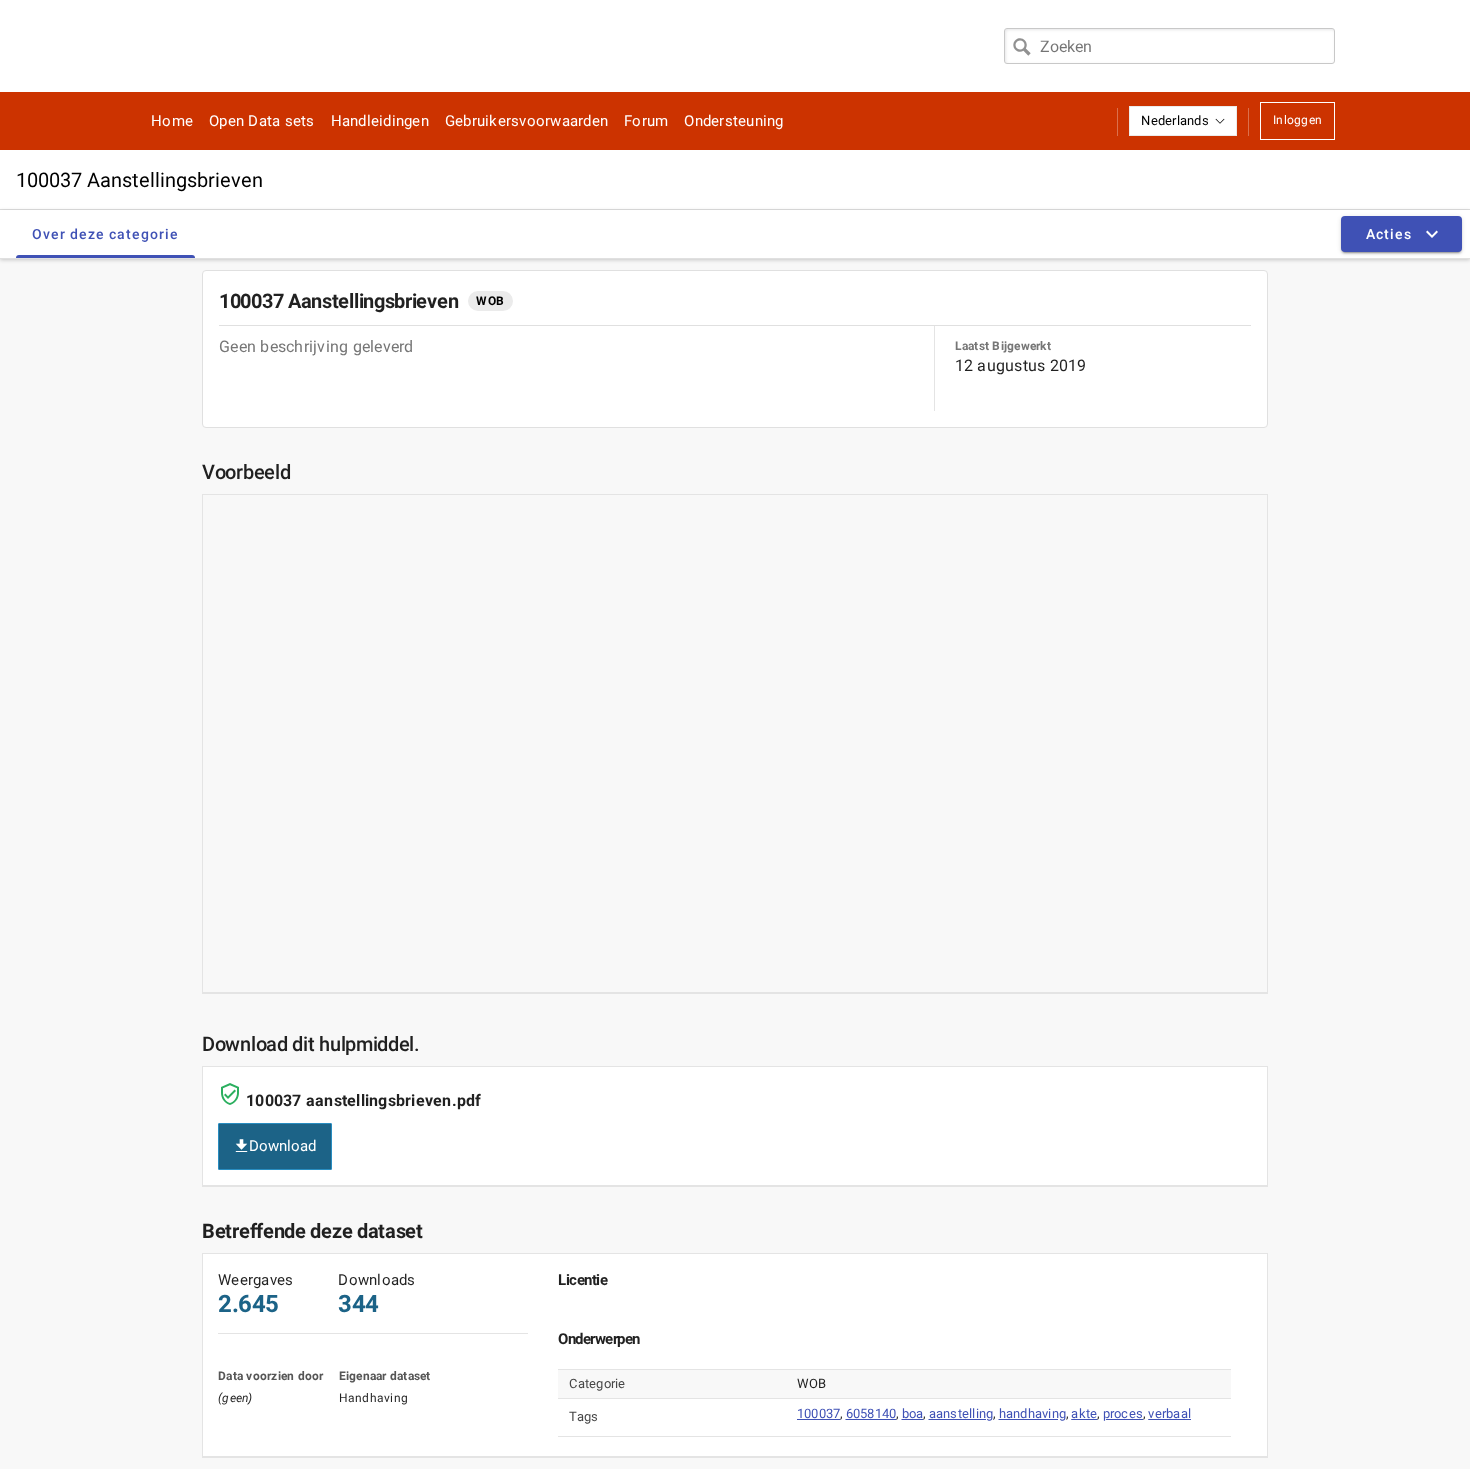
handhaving (1033, 1413)
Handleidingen (380, 121)
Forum (646, 121)
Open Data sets (262, 121)
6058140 (871, 1413)
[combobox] (1169, 46)
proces (1123, 1413)
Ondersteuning (733, 121)
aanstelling (961, 1413)
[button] (1183, 121)
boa (913, 1413)
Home (172, 121)
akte (1084, 1413)
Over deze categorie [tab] (105, 234)
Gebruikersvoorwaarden (526, 121)
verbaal (1169, 1413)
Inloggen (1297, 120)
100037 (819, 1413)
